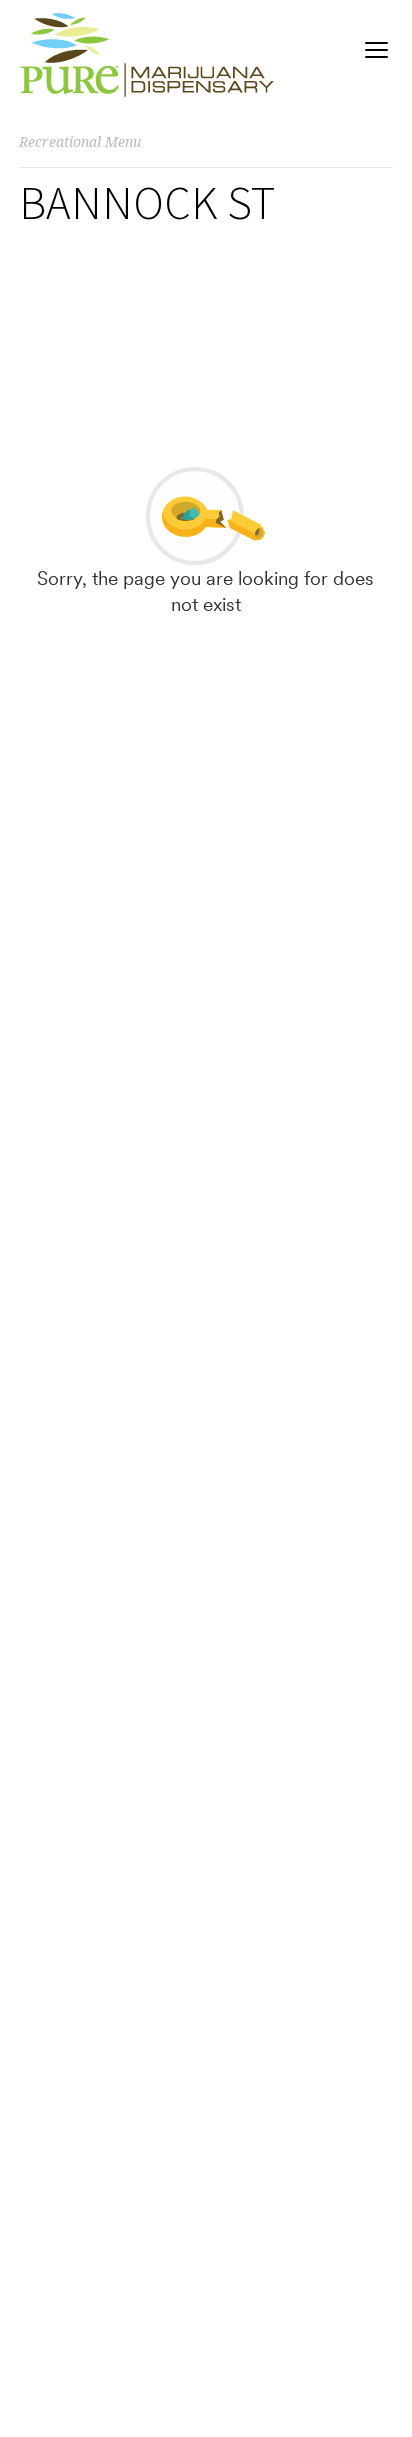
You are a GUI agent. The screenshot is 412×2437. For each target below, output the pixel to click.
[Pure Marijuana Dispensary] (146, 54)
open (377, 50)
